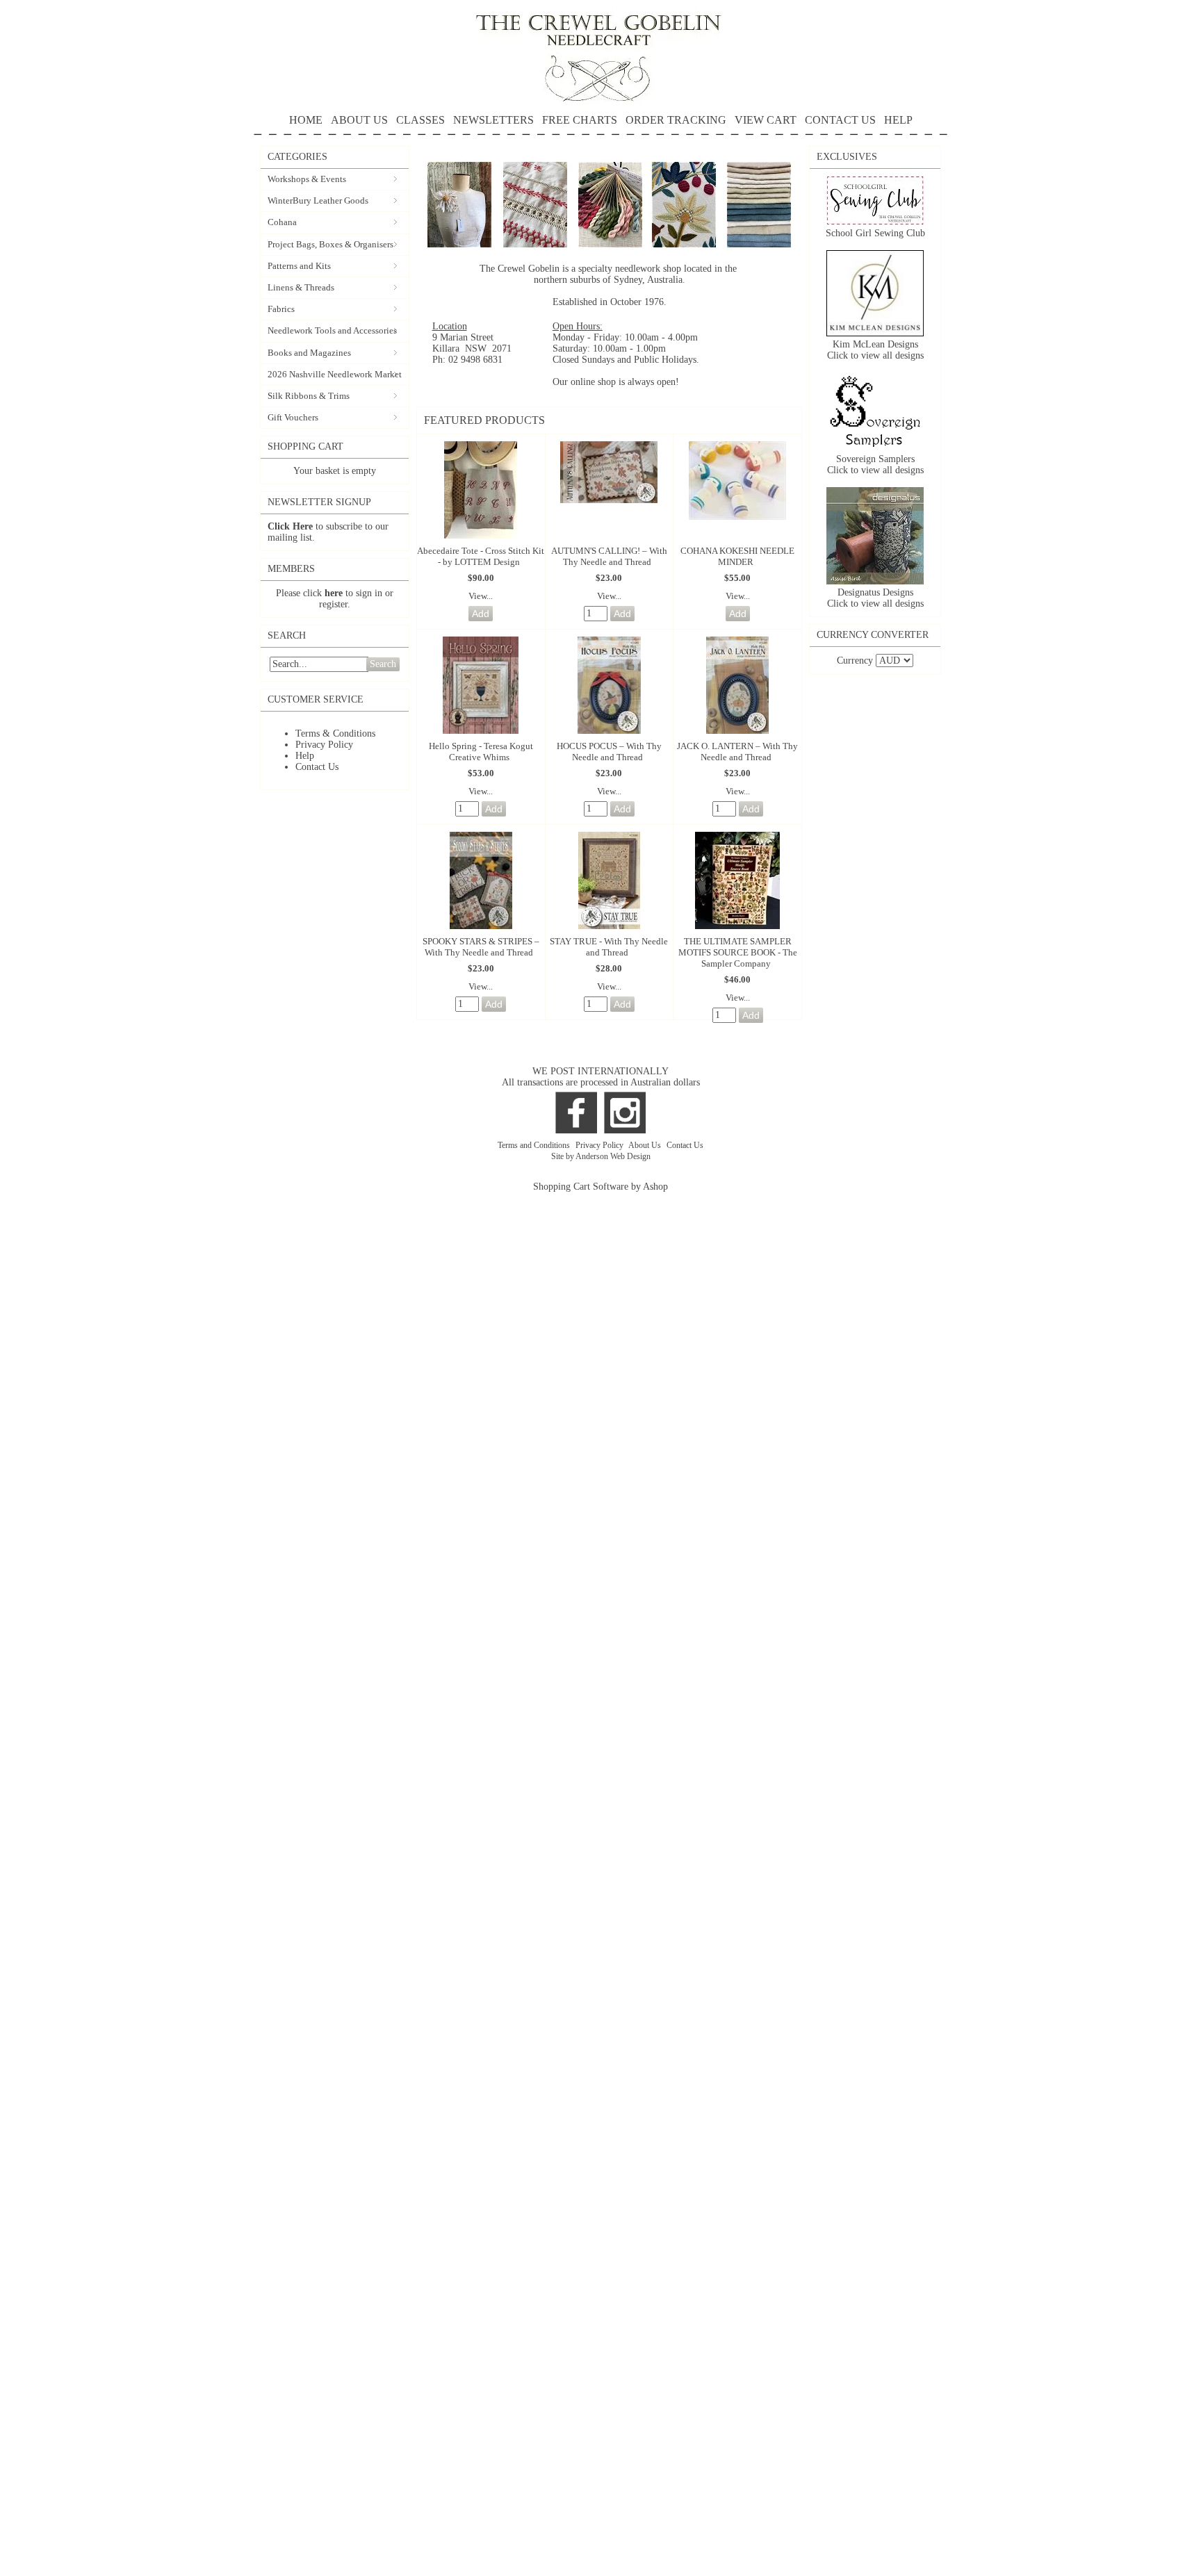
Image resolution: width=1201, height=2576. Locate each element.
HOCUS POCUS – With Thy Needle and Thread (609, 752)
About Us (646, 1145)
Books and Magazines (309, 353)
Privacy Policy (324, 745)
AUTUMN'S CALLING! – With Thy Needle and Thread (609, 556)
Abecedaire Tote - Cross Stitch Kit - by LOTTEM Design (481, 556)
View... (481, 596)
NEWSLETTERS (493, 120)
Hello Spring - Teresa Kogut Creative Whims (481, 752)
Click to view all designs (875, 355)
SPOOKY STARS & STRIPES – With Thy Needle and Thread (481, 947)
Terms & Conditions (335, 733)
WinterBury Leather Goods (318, 200)
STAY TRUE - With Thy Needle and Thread (609, 947)
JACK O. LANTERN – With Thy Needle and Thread (737, 752)
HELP (898, 120)
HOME (306, 120)
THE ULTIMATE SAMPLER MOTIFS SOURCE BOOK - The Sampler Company (738, 952)
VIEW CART (766, 120)
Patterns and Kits (299, 266)
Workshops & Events (307, 179)
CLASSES (420, 120)
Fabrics (281, 309)
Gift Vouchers (293, 417)
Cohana (282, 222)
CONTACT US (840, 120)
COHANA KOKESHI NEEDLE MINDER (737, 556)
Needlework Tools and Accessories (332, 330)
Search (383, 664)
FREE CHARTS (580, 120)
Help (305, 756)
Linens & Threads (301, 287)
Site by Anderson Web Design (601, 1156)
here (334, 593)
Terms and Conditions (535, 1145)
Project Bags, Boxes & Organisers (330, 244)
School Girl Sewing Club (875, 233)
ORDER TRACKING (676, 120)
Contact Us (317, 767)
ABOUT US (359, 120)
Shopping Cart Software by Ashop (600, 1187)
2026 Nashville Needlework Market (335, 374)
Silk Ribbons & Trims (309, 396)
